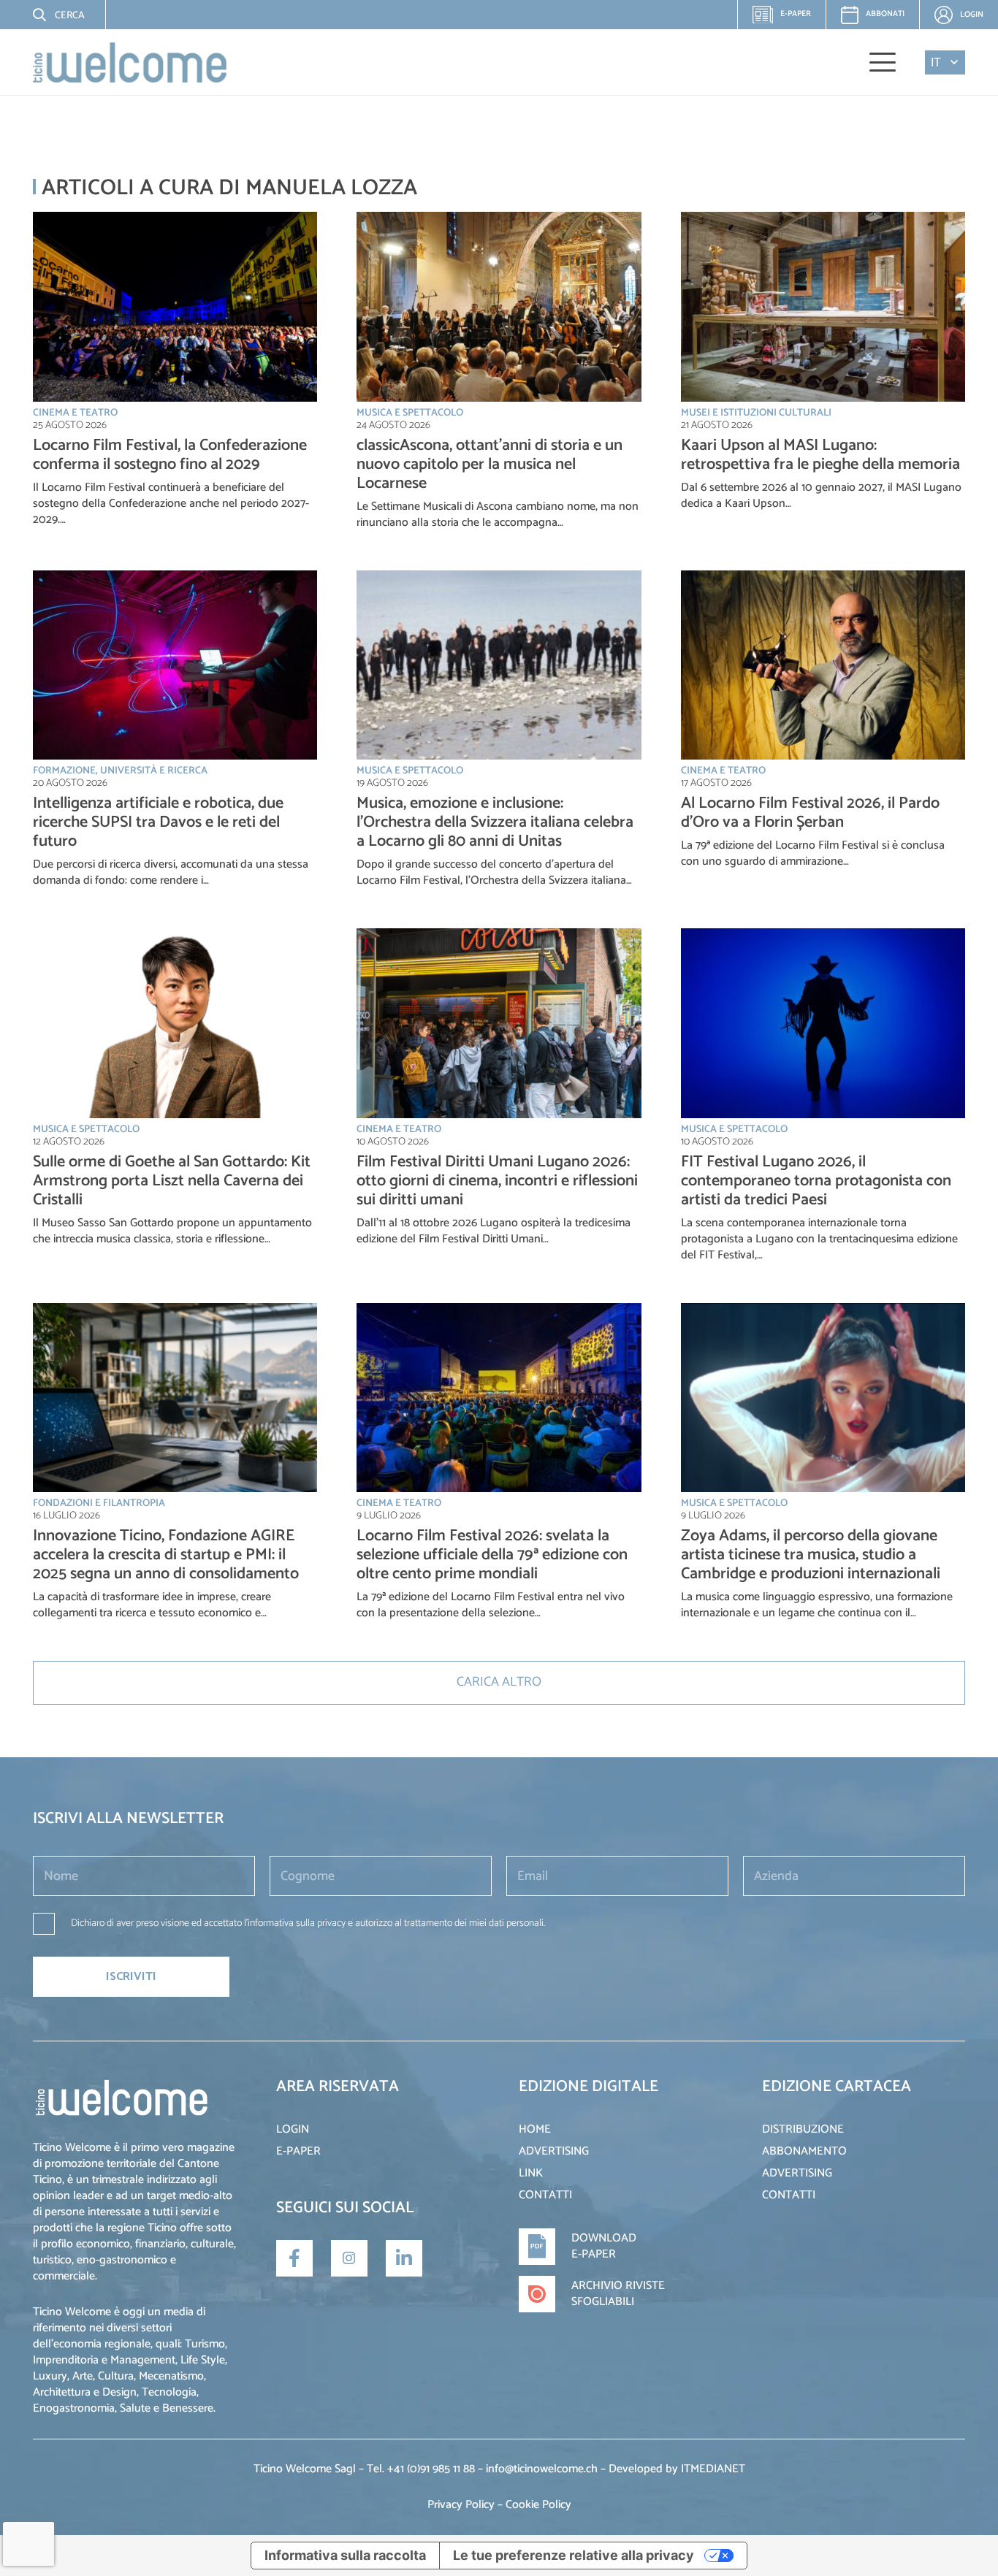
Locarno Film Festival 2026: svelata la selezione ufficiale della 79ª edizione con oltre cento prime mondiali (492, 1555)
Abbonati (885, 14)
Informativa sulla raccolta (345, 2555)
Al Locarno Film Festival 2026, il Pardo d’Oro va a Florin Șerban (810, 813)
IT (936, 62)
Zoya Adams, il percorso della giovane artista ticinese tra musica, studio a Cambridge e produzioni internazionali (811, 1555)
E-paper (788, 18)
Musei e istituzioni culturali (756, 413)
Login (293, 2129)
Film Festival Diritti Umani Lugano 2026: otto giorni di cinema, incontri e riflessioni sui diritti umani (497, 1181)
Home (535, 2129)
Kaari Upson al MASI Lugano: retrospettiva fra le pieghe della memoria (820, 455)
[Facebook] (294, 2258)
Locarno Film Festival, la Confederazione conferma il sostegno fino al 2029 (170, 455)
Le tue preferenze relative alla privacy (574, 2555)
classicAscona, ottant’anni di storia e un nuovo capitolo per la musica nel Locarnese (490, 465)
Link (531, 2173)
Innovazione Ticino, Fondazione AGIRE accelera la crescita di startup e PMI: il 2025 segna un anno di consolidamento (166, 1555)
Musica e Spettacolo (410, 413)
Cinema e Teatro (75, 413)
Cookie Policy (538, 2505)
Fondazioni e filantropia (99, 1503)
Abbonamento (804, 2151)
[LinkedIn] (404, 2258)
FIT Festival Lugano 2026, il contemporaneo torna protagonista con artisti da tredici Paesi (816, 1181)
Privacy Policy (461, 2505)
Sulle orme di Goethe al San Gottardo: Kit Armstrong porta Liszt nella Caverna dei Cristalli (172, 1181)
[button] (47, 15)
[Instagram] (349, 2258)
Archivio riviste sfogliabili (618, 2294)
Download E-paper (604, 2246)
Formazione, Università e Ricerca (120, 771)
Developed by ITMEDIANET (677, 2469)
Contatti (545, 2195)
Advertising (554, 2151)
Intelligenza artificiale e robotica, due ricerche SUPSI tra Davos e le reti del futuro (158, 822)
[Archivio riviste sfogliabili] (545, 2294)
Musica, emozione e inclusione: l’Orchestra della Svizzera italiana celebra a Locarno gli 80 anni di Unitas (495, 822)
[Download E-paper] (545, 2247)
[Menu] (883, 62)
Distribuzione (803, 2129)
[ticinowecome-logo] (130, 62)
